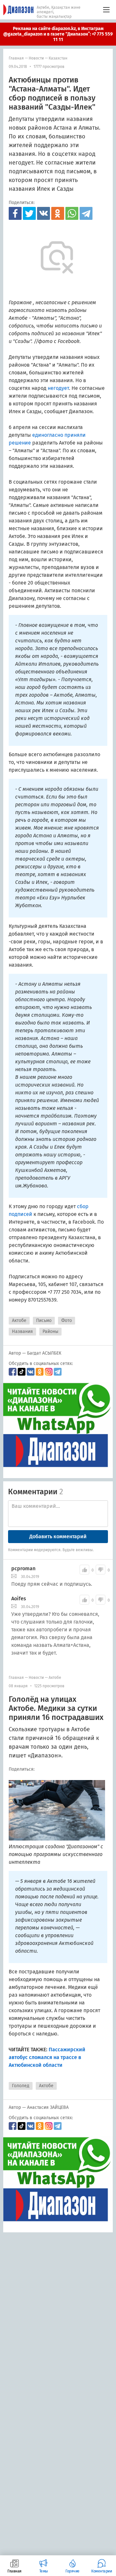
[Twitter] (29, 213)
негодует (58, 388)
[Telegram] (86, 213)
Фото (67, 1320)
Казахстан (58, 58)
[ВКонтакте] (43, 213)
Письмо (44, 1320)
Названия (22, 1331)
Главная (16, 58)
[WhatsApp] (72, 213)
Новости (36, 58)
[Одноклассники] (58, 213)
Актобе (19, 1320)
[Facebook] (15, 213)
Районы (50, 1331)
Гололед (21, 2086)
